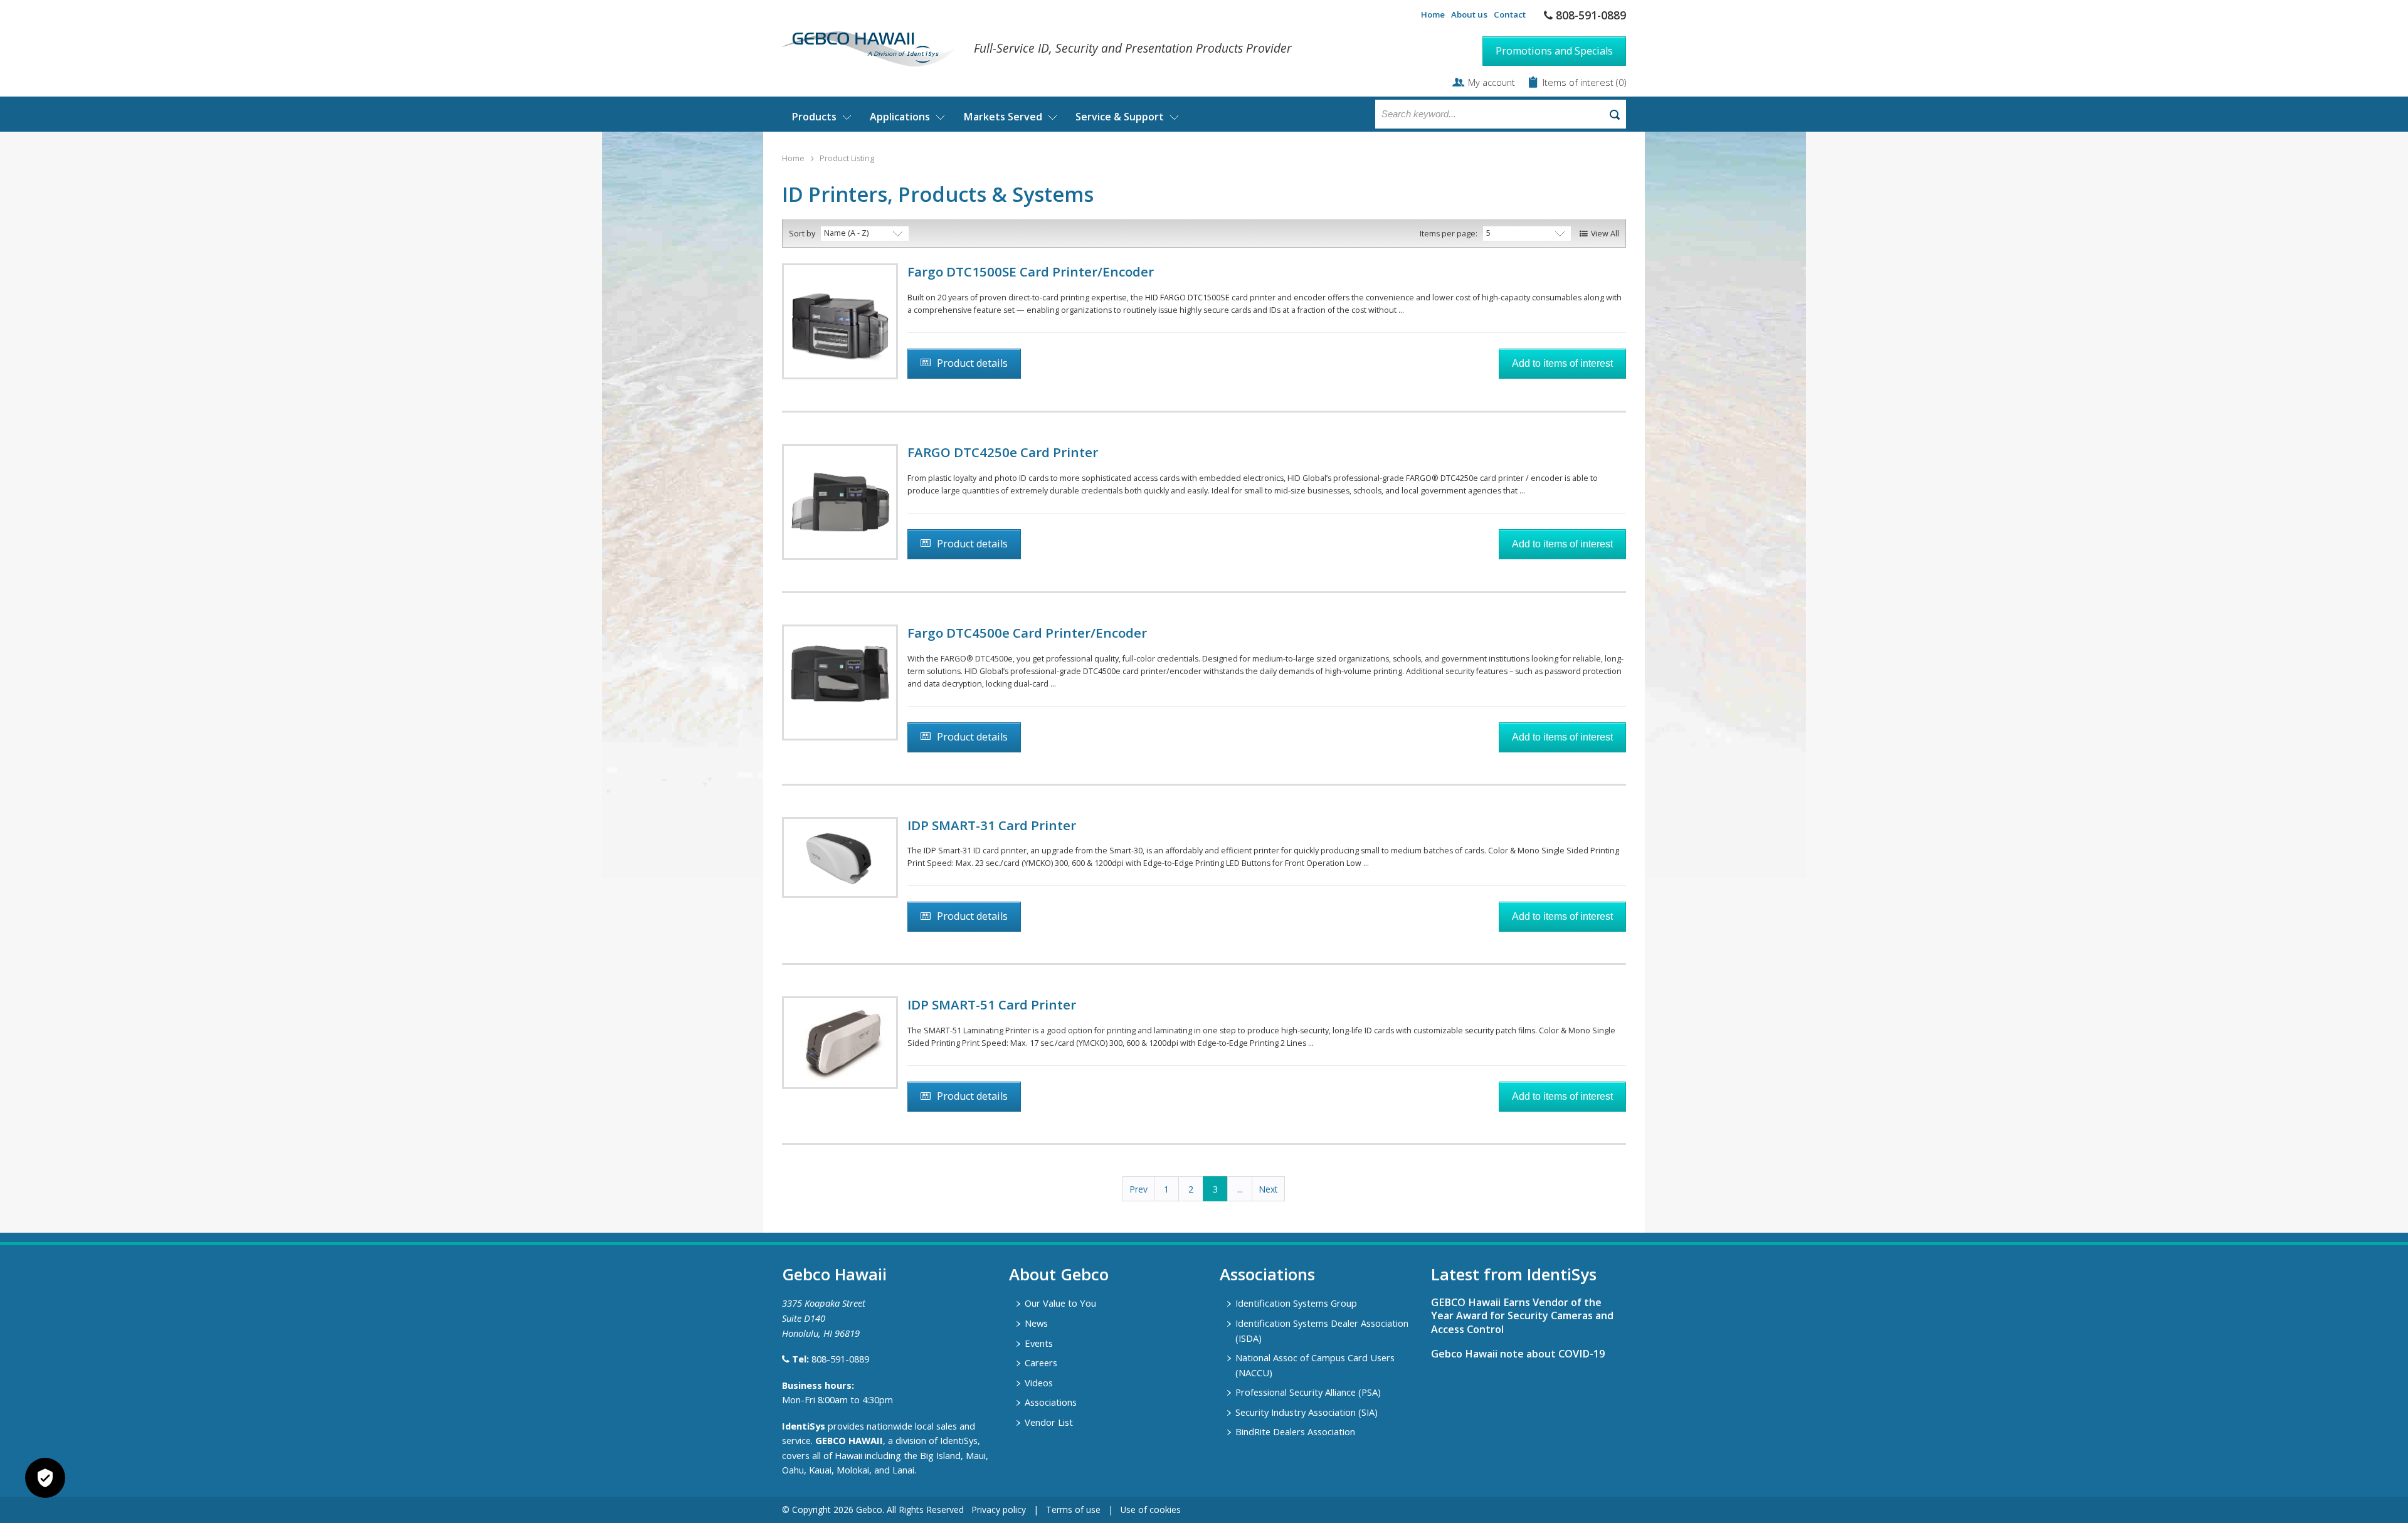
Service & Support (1120, 117)
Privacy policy (999, 1510)
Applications (900, 117)
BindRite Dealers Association (1295, 1431)
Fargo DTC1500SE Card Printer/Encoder (1031, 271)
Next (1268, 1189)
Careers (1041, 1362)
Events (1039, 1343)
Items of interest (1579, 82)
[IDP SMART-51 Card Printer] (840, 1043)
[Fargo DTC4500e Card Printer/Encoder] (840, 682)
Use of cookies (1151, 1510)
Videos (1039, 1383)
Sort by (802, 234)
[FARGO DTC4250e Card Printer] (840, 502)
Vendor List (1049, 1422)
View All (1605, 234)
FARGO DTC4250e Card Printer (1003, 452)
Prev (1138, 1189)
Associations (1051, 1402)
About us (1469, 14)
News (1036, 1323)
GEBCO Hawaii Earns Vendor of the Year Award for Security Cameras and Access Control (1522, 1315)
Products (814, 117)
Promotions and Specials (1554, 51)
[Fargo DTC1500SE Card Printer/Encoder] (840, 321)
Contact (1510, 14)
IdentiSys (804, 1426)
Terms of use (1073, 1510)
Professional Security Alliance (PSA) (1308, 1392)
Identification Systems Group (1296, 1303)
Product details (972, 363)
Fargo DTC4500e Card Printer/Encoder (1027, 633)
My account (1492, 82)
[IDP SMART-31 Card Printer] (840, 857)
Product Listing (847, 158)
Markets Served (1003, 117)
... (1240, 1189)
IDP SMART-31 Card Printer (992, 825)
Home (1433, 14)
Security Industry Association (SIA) (1307, 1412)
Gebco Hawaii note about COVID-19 (1518, 1354)
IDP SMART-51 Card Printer (992, 1004)
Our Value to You (1060, 1303)
